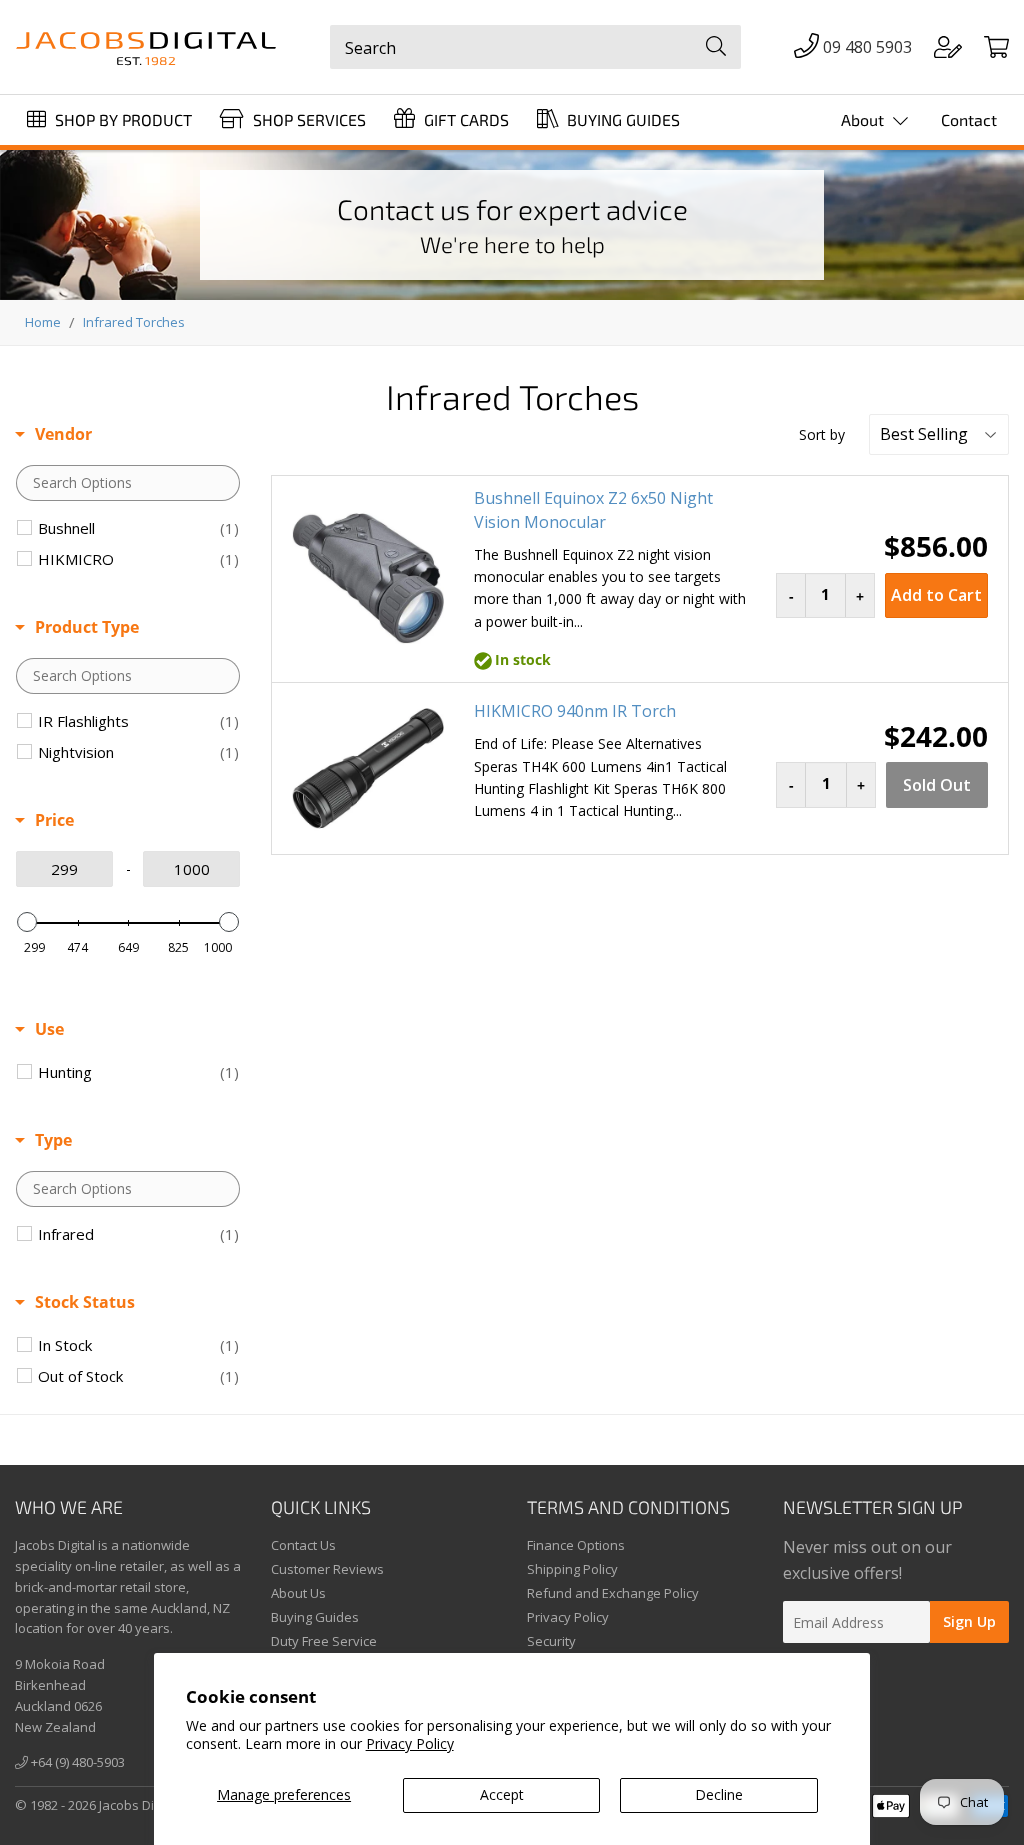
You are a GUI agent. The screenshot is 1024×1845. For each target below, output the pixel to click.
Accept (502, 1794)
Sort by (822, 434)
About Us (298, 1593)
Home (43, 322)
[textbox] (128, 483)
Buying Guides (315, 1617)
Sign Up (969, 1621)
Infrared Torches (134, 322)
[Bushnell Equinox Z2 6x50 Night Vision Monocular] (368, 579)
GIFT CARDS (464, 119)
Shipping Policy (572, 1569)
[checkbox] (138, 528)
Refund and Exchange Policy (613, 1593)
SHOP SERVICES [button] (307, 119)
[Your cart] (996, 48)
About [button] (864, 119)
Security (551, 1641)
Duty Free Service (324, 1641)
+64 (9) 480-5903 (76, 1762)
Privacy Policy (410, 1743)
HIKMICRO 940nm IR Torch (575, 711)
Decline (719, 1794)
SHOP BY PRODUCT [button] (121, 119)
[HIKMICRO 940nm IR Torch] (368, 769)
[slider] (27, 922)
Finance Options (576, 1545)
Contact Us (303, 1545)
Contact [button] (969, 119)
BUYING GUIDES (621, 119)
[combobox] (535, 47)
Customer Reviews (327, 1569)
